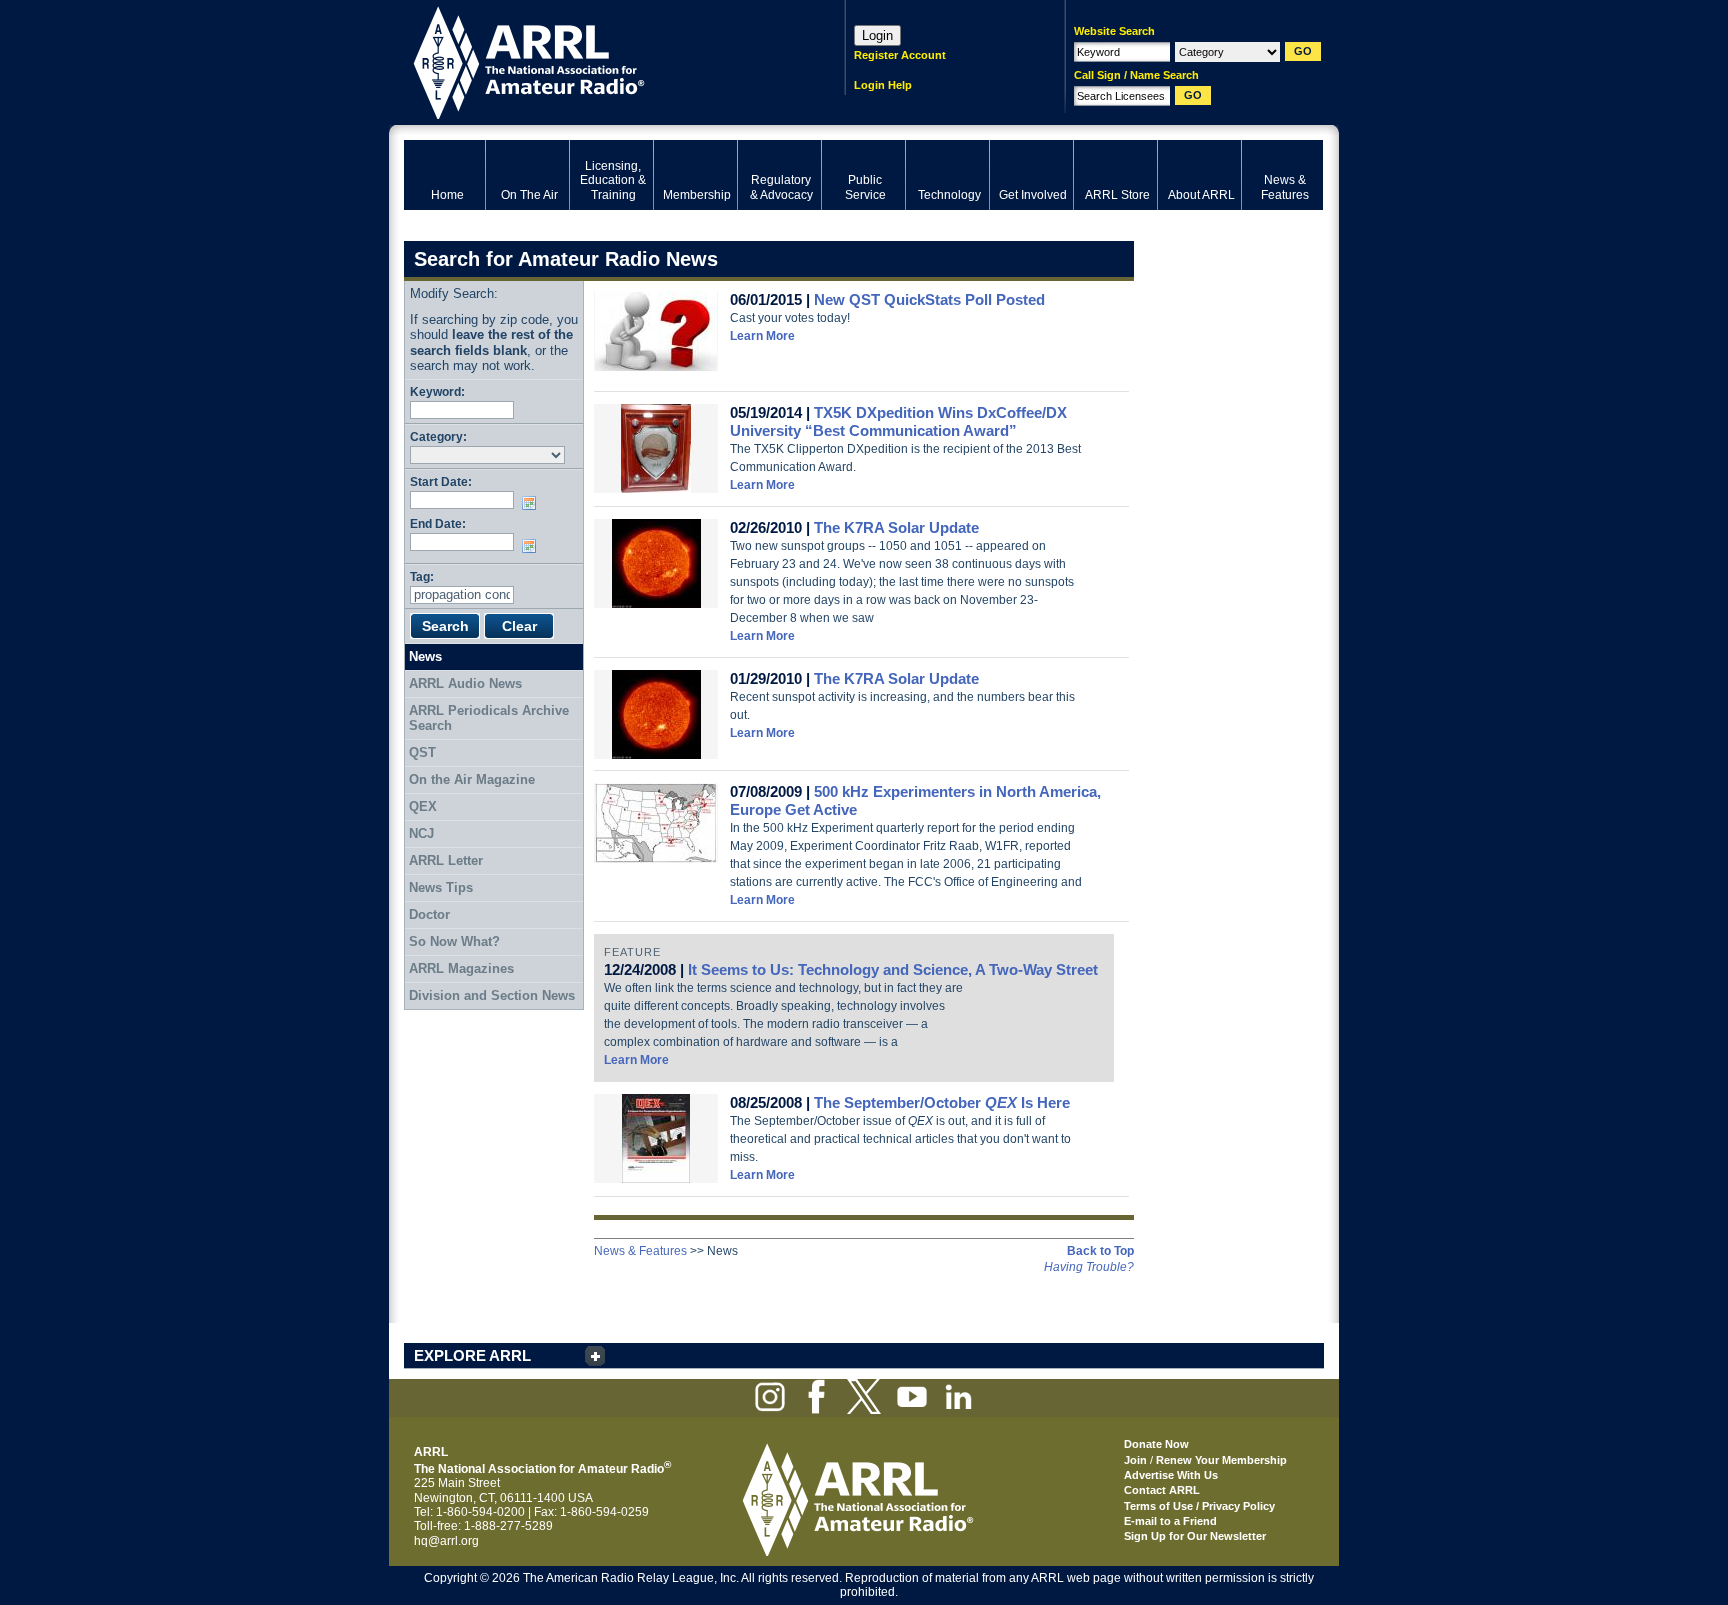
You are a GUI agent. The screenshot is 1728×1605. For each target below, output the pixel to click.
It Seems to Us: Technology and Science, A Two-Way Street (893, 969)
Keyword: (437, 391)
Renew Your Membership (1221, 1460)
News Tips (441, 887)
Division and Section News (492, 995)
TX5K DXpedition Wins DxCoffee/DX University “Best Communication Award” (898, 421)
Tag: (422, 576)
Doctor (429, 914)
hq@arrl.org (446, 1541)
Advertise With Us (1171, 1475)
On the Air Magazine (472, 779)
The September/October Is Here (942, 1102)
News (425, 656)
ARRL (598, 60)
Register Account (900, 55)
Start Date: (441, 481)
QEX (423, 806)
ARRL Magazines (461, 968)
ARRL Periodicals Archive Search (489, 718)
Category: (438, 436)
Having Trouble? (1089, 1267)
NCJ (421, 833)
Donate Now (1156, 1444)
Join (1135, 1460)
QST (422, 752)
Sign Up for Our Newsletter (1195, 1536)
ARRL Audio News (465, 683)
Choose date (533, 503)
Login (877, 35)
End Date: (438, 523)
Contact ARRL (1162, 1490)
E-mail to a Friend (1170, 1521)
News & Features (640, 1251)
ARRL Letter (446, 860)
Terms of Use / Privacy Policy (1199, 1506)
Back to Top (1100, 1251)
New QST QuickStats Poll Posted (929, 299)
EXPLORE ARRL (472, 1355)
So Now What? (454, 941)
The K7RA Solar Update (896, 527)
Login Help (883, 85)
